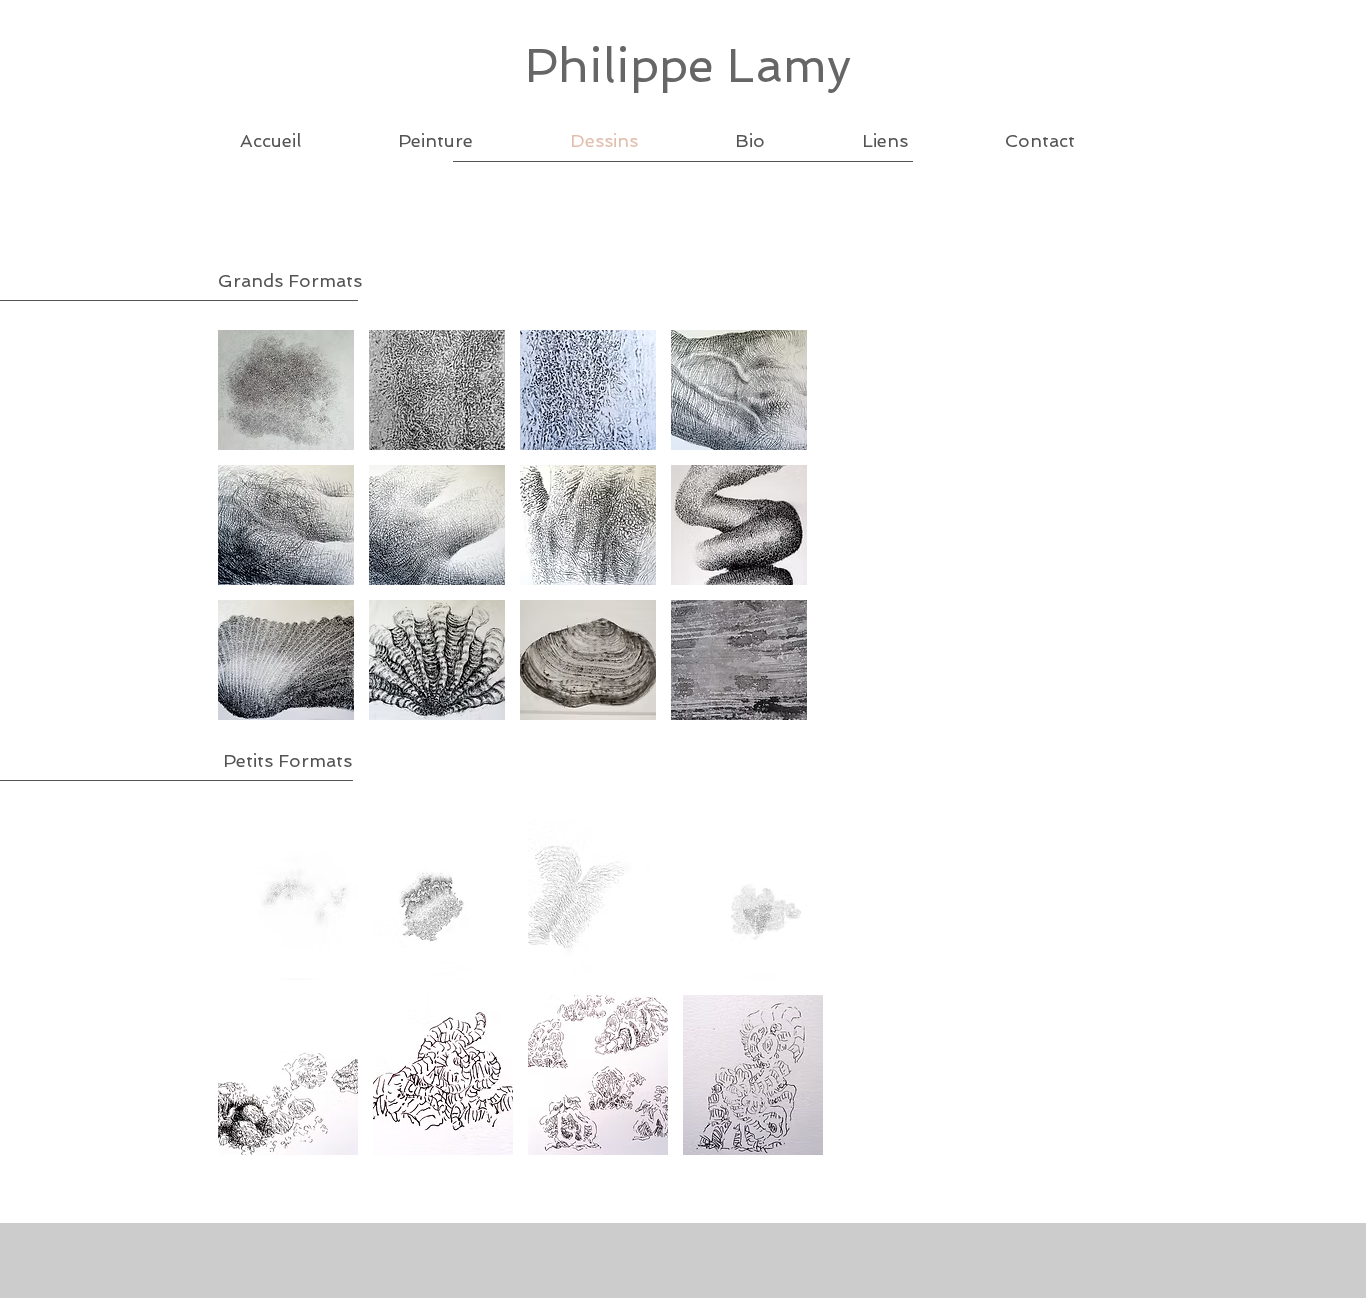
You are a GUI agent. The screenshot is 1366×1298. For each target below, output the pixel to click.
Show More (520, 1170)
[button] (286, 390)
